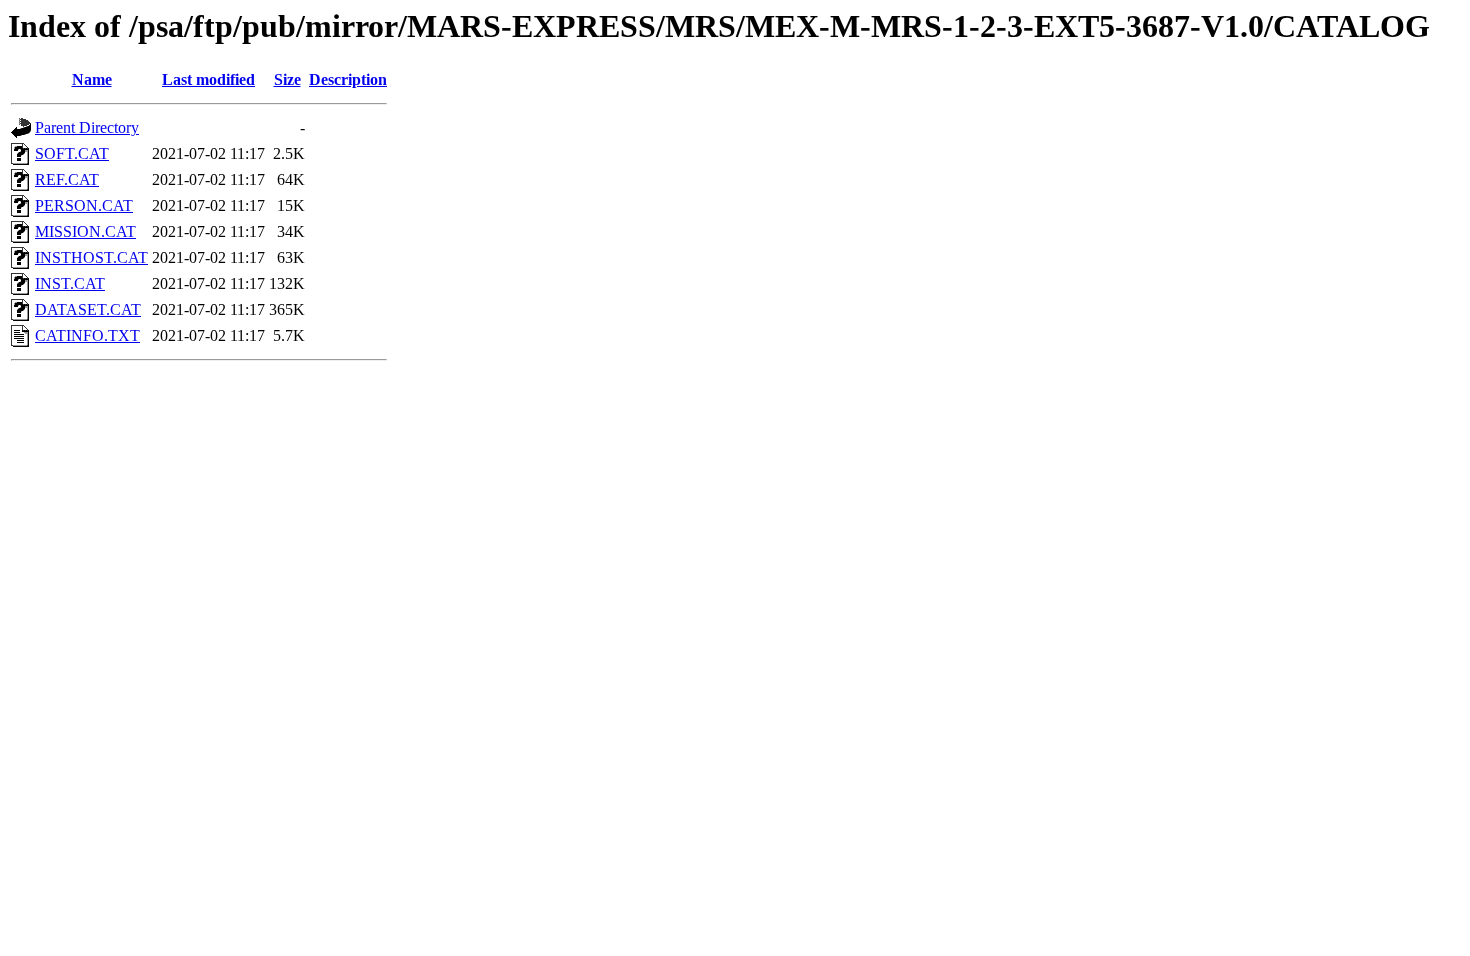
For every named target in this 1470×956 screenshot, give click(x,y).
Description (348, 79)
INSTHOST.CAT (91, 257)
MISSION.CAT (85, 231)
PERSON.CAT (84, 205)
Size (287, 79)
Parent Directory (87, 127)
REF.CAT (67, 179)
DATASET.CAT (88, 309)
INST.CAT (70, 283)
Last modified (208, 79)
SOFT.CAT (72, 153)
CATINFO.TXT (87, 335)
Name (92, 79)
